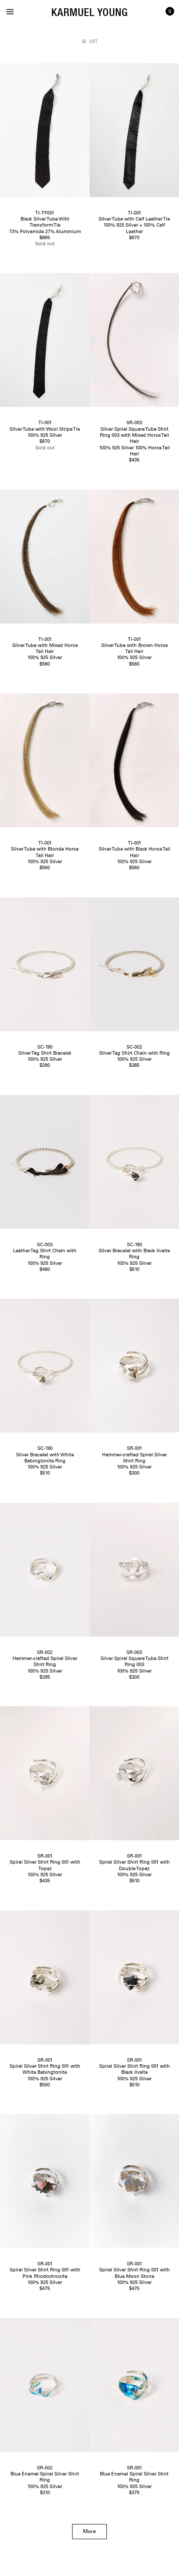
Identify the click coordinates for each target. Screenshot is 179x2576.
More (89, 2532)
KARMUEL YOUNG (89, 12)
